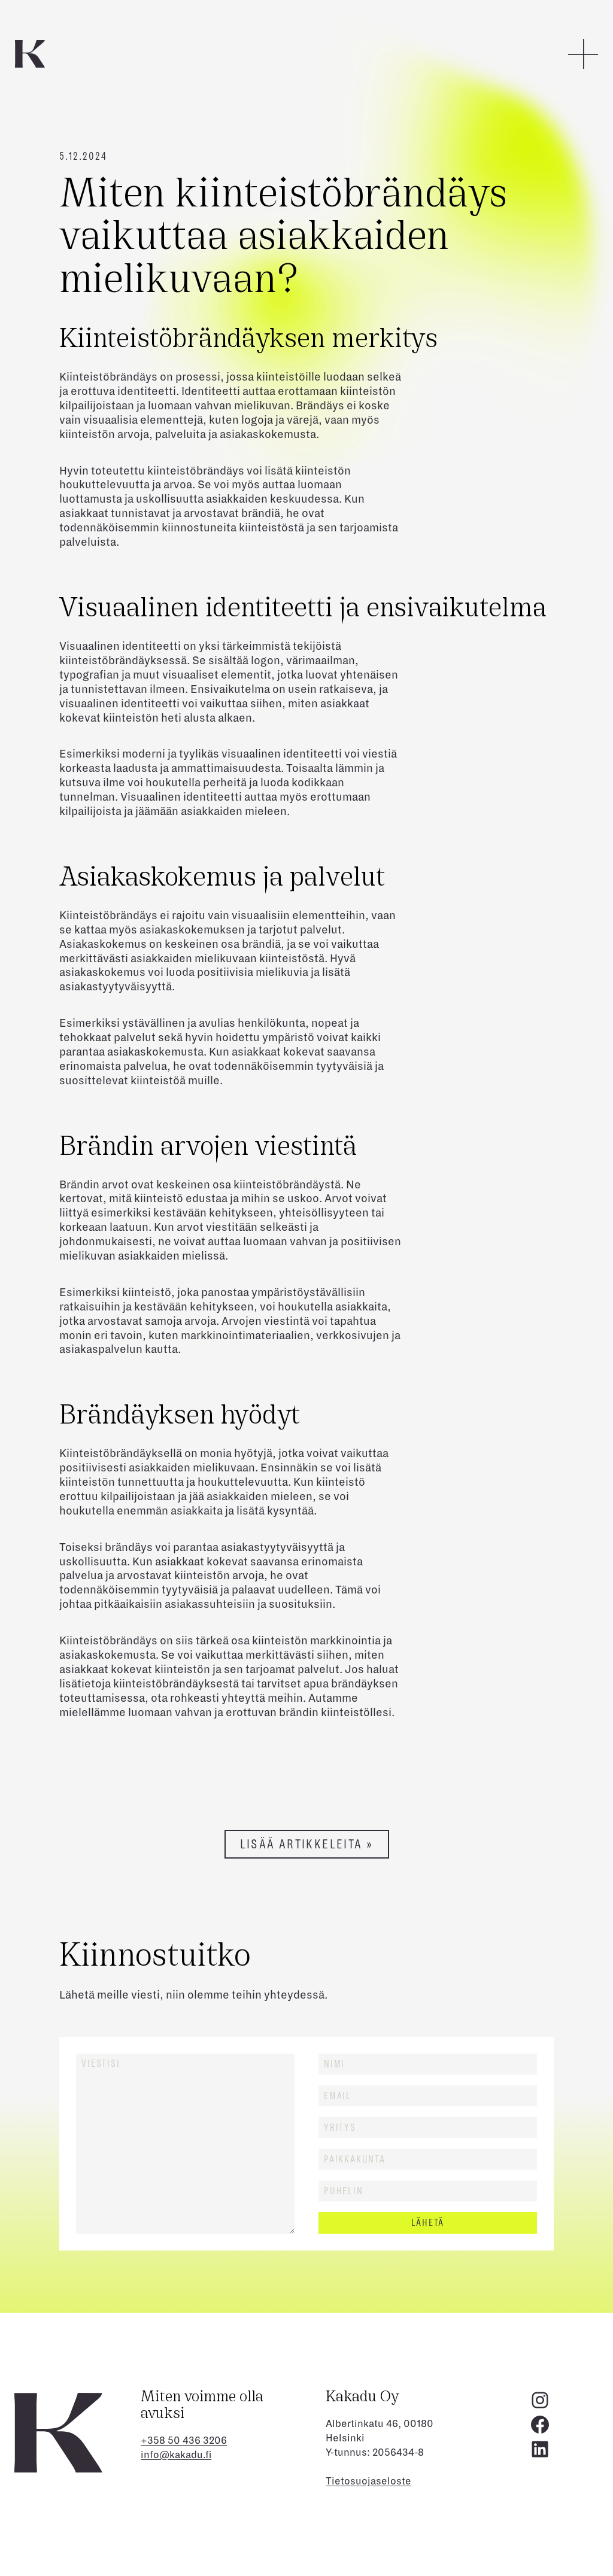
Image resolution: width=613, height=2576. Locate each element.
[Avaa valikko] (583, 54)
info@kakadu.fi (176, 2455)
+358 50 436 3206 (184, 2441)
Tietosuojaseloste (368, 2481)
